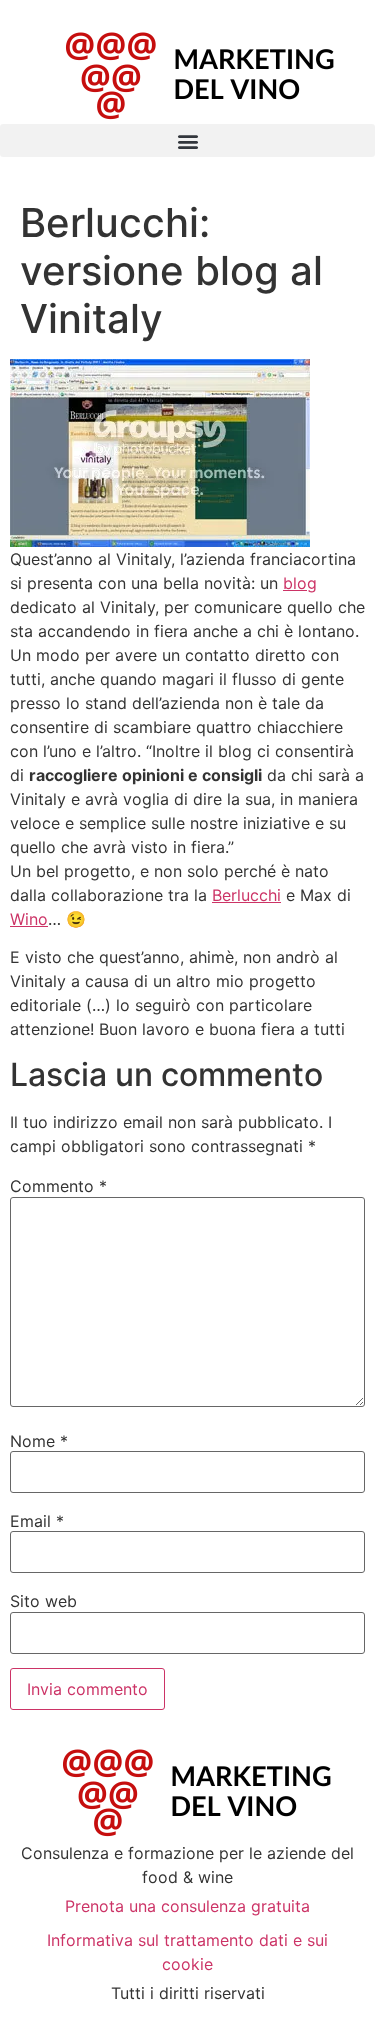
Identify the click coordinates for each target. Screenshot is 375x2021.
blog (300, 583)
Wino (29, 919)
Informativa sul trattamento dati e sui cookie (187, 1952)
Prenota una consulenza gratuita (187, 1906)
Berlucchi (246, 895)
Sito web (43, 1601)
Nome (39, 1441)
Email (37, 1521)
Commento (58, 1186)
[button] (187, 140)
